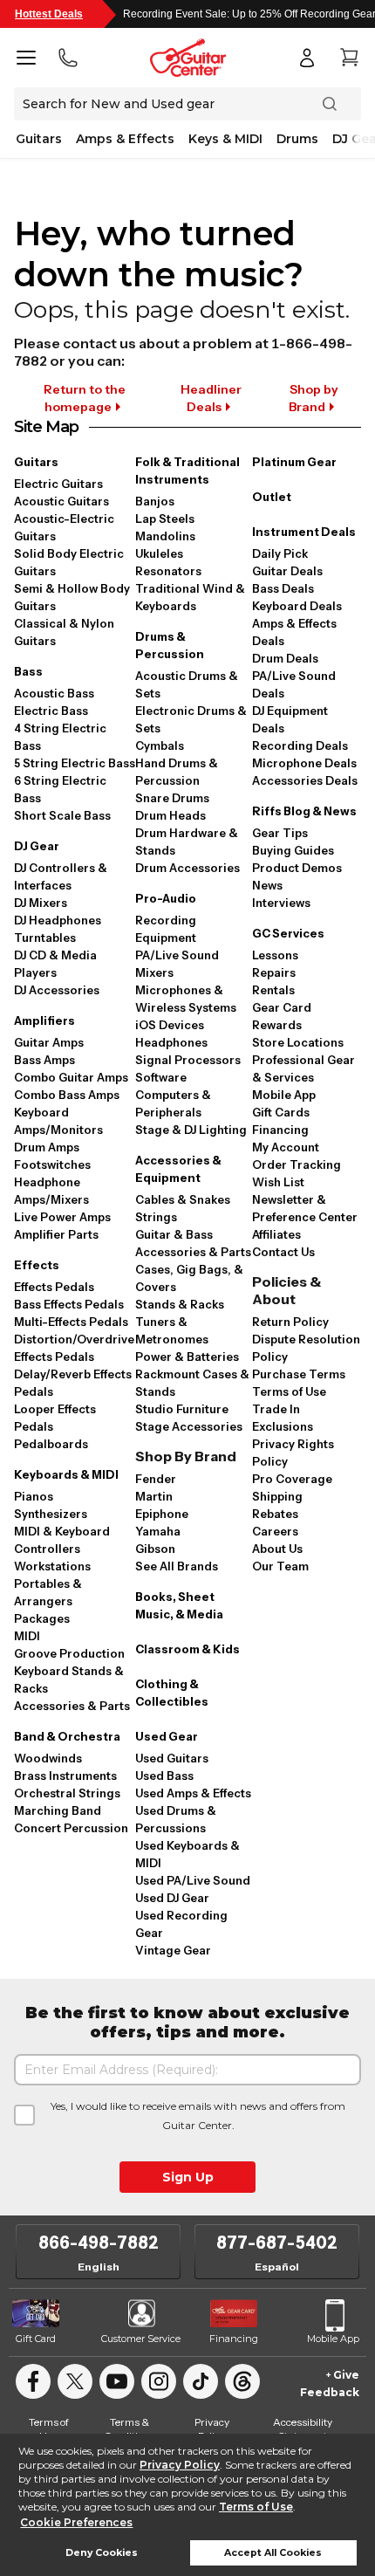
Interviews (281, 903)
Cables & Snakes (183, 1199)
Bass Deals (283, 588)
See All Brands (177, 1566)
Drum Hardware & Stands (187, 841)
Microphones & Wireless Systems (186, 999)
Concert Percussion (71, 1828)
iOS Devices (170, 1025)
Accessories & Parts (72, 1706)
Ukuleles (159, 553)
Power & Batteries (187, 1357)
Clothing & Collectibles (172, 1693)
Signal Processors (188, 1060)
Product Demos (297, 868)
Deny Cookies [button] (102, 2553)
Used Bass (164, 1776)
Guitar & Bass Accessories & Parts (193, 1243)
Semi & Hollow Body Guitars (72, 597)
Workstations (52, 1566)
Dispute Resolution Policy (306, 1348)
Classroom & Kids (187, 1649)
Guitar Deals (287, 571)
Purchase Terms (299, 1374)
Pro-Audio (166, 898)
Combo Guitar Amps (71, 1077)
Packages (42, 1618)
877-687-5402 (277, 2243)
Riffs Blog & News (304, 811)
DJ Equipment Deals (290, 719)
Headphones (171, 1042)
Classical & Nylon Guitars (64, 632)
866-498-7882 (99, 2243)
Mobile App (284, 1095)
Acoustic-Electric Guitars (64, 527)
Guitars (39, 139)
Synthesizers (51, 1514)
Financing (280, 1130)
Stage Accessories (189, 1426)
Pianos (34, 1496)
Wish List (278, 1182)
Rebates (275, 1514)
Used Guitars (172, 1758)
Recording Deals (300, 745)
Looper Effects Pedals (55, 1418)
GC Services (288, 933)
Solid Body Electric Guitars (69, 562)
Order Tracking (297, 1164)
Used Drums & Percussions (176, 1819)
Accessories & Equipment (178, 1169)
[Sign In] (307, 58)
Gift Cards (281, 1112)
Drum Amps (47, 1147)
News (267, 885)
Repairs (274, 972)
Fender (156, 1479)
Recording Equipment (166, 929)
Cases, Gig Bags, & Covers (189, 1278)
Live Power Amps (62, 1217)
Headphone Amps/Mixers (51, 1191)
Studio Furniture (182, 1409)
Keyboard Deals (297, 606)
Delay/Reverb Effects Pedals (73, 1383)
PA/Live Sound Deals (294, 684)
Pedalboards (51, 1444)
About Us (277, 1549)
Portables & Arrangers (48, 1592)
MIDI (27, 1636)
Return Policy (290, 1322)
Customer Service (141, 2339)
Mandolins (165, 536)
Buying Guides (293, 850)
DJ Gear (37, 846)
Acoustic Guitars (61, 501)
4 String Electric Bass (60, 737)
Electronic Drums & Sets (191, 719)
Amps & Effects (125, 139)
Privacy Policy (180, 2465)
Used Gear (167, 1736)
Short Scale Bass (62, 815)
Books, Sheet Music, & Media (179, 1605)
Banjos (155, 501)
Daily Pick (280, 553)
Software (161, 1077)
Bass (28, 671)
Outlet (272, 497)
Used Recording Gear (181, 1924)
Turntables (45, 938)
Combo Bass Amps (67, 1095)
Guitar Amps (49, 1042)
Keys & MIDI (225, 139)
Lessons (275, 955)
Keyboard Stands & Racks (69, 1680)
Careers (275, 1531)
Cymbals (160, 745)
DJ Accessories (57, 990)
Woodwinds (48, 1758)
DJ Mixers (41, 903)
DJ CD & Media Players (55, 964)
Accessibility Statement (303, 2429)
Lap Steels (165, 519)
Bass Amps (44, 1060)
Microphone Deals (304, 763)
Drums (297, 139)
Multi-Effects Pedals (71, 1322)
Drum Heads (170, 815)
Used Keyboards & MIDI (187, 1854)
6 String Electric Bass (60, 789)
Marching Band (58, 1810)
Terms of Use (256, 2507)
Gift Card (36, 2339)
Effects (37, 1265)
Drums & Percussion (170, 645)
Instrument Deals (304, 532)
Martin (154, 1496)
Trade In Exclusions (283, 1418)
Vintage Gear (173, 1950)
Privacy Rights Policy (293, 1453)
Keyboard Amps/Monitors (58, 1121)
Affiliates (276, 1234)
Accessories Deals (305, 780)
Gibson (155, 1549)
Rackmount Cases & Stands (192, 1383)
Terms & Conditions (129, 2429)
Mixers (154, 972)
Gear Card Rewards (282, 1016)
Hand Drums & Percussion (177, 772)
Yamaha (158, 1531)
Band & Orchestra (67, 1736)
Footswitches (52, 1164)
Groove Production (69, 1653)
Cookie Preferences (76, 2522)
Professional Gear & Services (303, 1068)
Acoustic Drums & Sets (187, 684)
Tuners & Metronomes (172, 1330)
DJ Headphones (58, 920)
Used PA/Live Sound (193, 1880)
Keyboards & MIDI (66, 1474)
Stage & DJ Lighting (191, 1130)
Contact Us (283, 1252)
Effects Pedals (54, 1287)
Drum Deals (285, 658)
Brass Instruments (65, 1776)
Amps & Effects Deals (294, 632)
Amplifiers (44, 1020)
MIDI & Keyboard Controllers (62, 1540)
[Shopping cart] (349, 58)
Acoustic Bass (54, 693)
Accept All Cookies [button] (273, 2553)
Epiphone (162, 1514)
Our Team (280, 1566)
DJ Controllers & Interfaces (61, 876)
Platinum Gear (294, 462)
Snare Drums (172, 798)
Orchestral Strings (67, 1793)
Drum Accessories (187, 868)
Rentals (273, 990)
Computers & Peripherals (173, 1103)
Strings (156, 1217)
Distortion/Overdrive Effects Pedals (74, 1348)
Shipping (277, 1496)
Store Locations (298, 1042)
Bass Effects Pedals (69, 1304)
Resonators (168, 571)
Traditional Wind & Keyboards (190, 597)
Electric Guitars (58, 484)
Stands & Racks (180, 1304)
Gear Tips (280, 833)
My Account (286, 1147)
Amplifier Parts (56, 1234)
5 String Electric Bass (75, 763)
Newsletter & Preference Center (305, 1208)
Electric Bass (51, 711)
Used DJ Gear (172, 1898)
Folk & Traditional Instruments (187, 471)
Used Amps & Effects (193, 1793)
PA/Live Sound (177, 955)
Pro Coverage (292, 1479)
